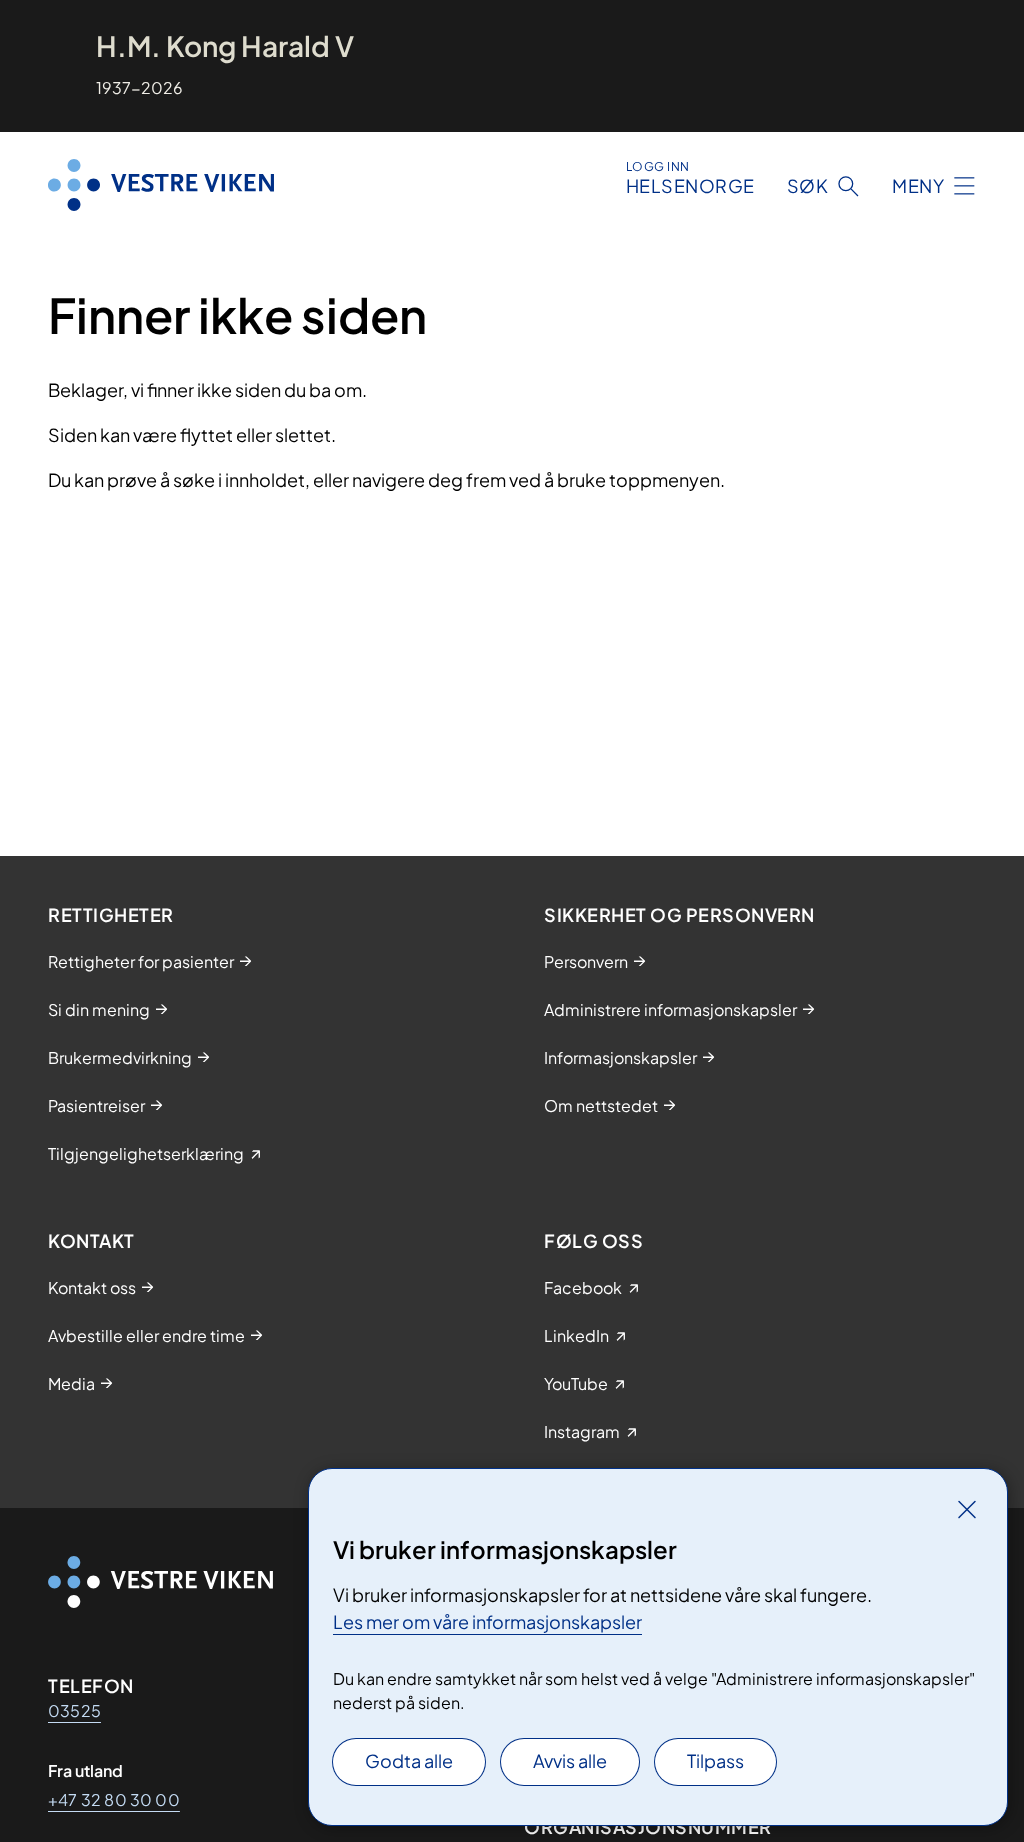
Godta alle (409, 1760)
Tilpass (715, 1760)
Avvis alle (570, 1760)
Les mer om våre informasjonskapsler (487, 1621)
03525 (74, 1710)
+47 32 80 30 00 (114, 1799)
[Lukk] (967, 1509)
